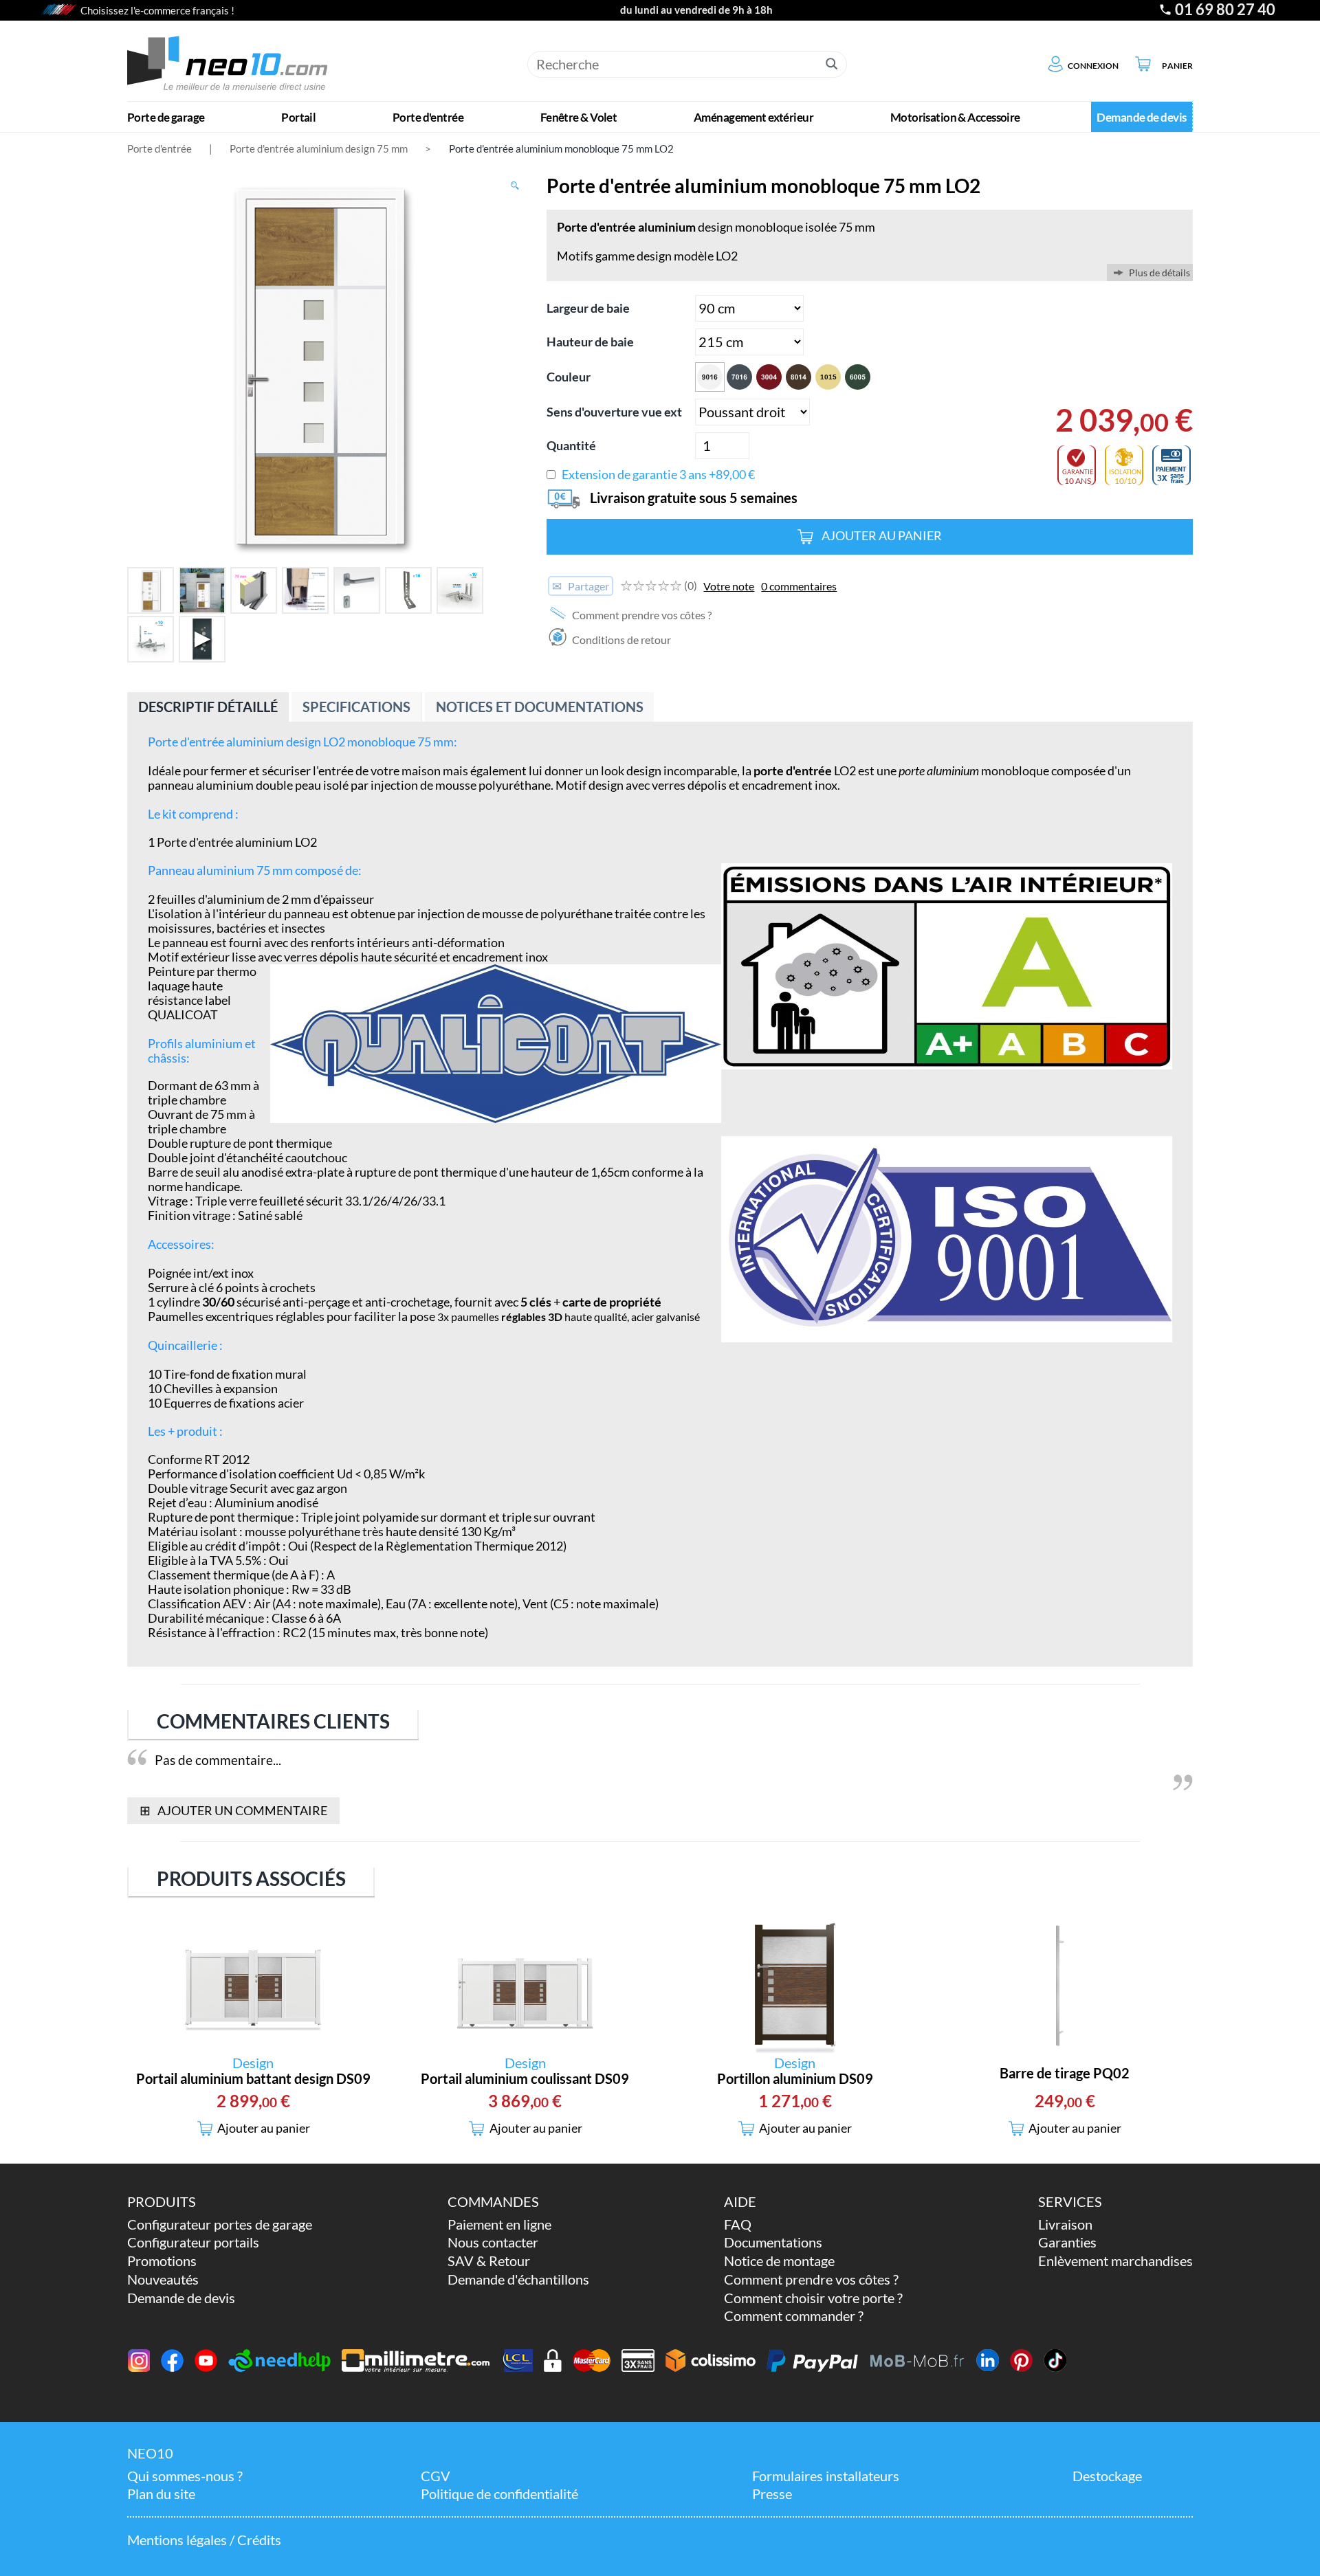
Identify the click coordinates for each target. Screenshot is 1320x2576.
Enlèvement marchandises (1115, 2261)
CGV (436, 2476)
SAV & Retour (489, 2261)
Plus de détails (1159, 273)
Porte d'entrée (159, 148)
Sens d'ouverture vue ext (614, 412)
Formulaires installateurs (826, 2476)
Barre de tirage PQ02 (1065, 2073)
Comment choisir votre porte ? (813, 2298)
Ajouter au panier (882, 536)
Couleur (569, 377)
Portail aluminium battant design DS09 (253, 2079)
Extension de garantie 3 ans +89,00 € (658, 475)
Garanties (1067, 2242)
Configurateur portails (193, 2242)
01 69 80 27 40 (1225, 10)
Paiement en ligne (499, 2224)
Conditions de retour (620, 640)
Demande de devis (181, 2298)
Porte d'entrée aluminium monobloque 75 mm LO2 (561, 148)
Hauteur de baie (590, 342)
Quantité (571, 446)
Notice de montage (779, 2261)
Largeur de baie (588, 308)
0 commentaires (799, 586)
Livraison (1065, 2224)
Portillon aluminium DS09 (795, 2079)
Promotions (162, 2261)
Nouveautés (163, 2279)
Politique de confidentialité (499, 2494)
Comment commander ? (794, 2316)
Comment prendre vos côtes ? (641, 615)
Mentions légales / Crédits (204, 2540)
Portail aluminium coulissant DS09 (525, 2079)
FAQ (738, 2224)
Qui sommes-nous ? (185, 2476)
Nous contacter (493, 2242)
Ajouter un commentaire (233, 1810)
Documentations (773, 2242)
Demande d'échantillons (518, 2279)
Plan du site (161, 2494)
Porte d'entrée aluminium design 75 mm (319, 148)
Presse (772, 2494)
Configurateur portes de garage (220, 2224)
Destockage (1107, 2476)
